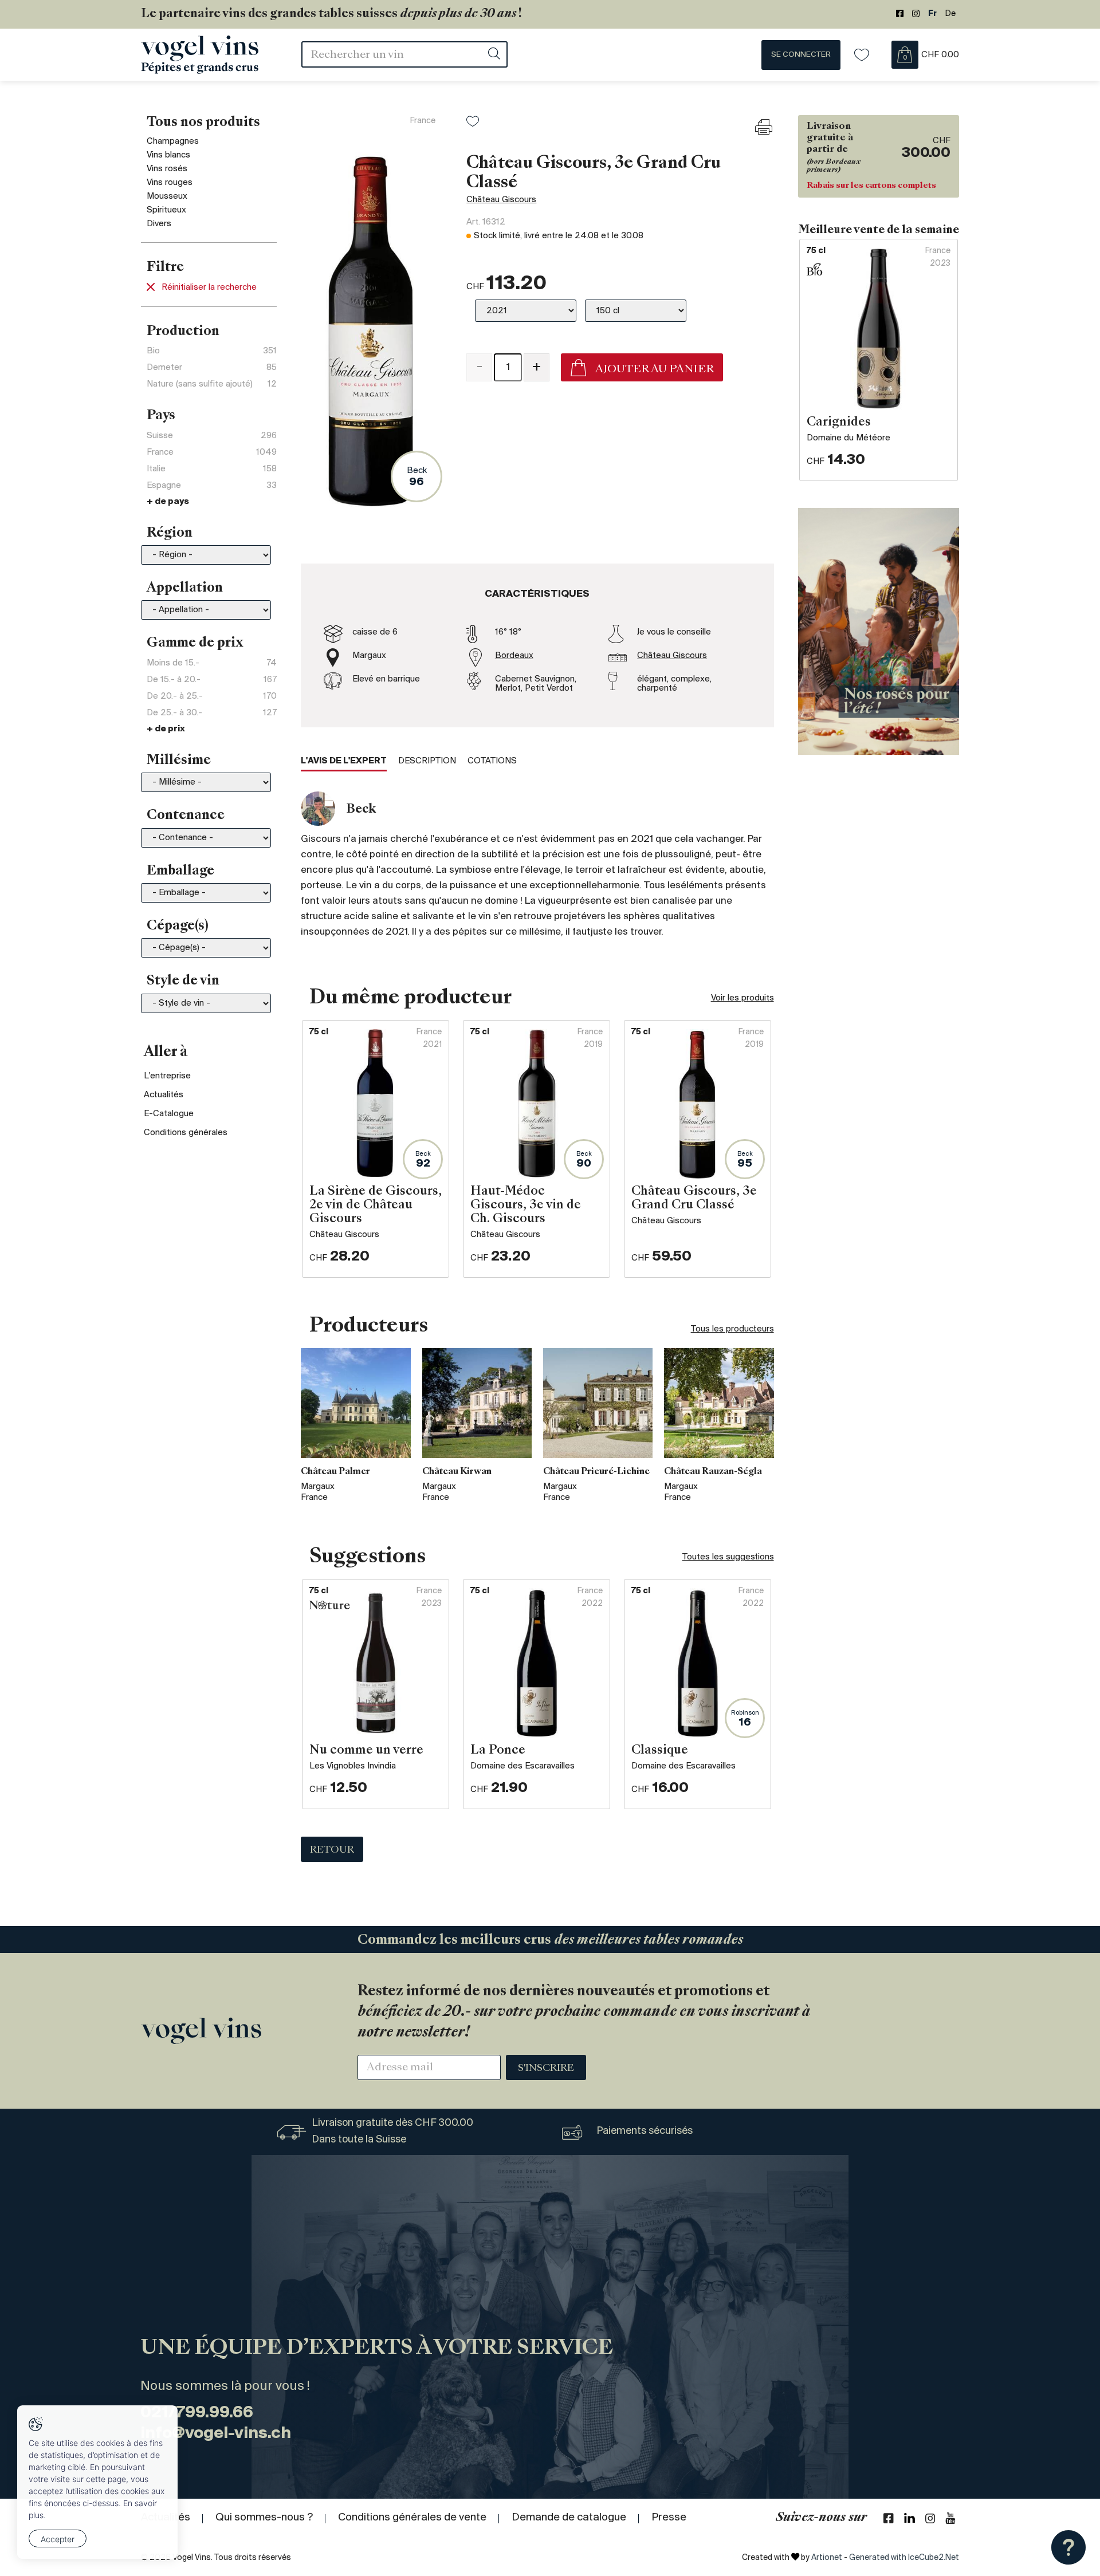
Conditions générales (186, 1133)
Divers (159, 224)
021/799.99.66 (197, 2413)
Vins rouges (170, 183)
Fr (932, 14)
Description (427, 761)
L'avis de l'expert (344, 761)
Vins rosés (167, 169)
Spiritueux (166, 210)
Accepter (58, 2539)
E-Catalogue (169, 1114)
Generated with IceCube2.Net (904, 2558)
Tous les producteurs (732, 1329)
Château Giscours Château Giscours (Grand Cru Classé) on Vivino (594, 420)
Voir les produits (742, 998)
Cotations (492, 761)
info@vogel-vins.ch (216, 2434)
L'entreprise (167, 1076)
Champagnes (173, 141)
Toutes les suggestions (728, 1557)
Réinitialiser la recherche (209, 287)
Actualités (164, 1095)
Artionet (827, 2558)
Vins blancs (168, 155)
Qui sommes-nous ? (264, 2518)
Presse (669, 2518)
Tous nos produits (203, 123)
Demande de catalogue (569, 2518)
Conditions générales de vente (412, 2518)
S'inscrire (546, 2069)
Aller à (166, 1053)
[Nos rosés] (879, 631)
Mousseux (167, 196)
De (950, 14)
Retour (332, 1850)
